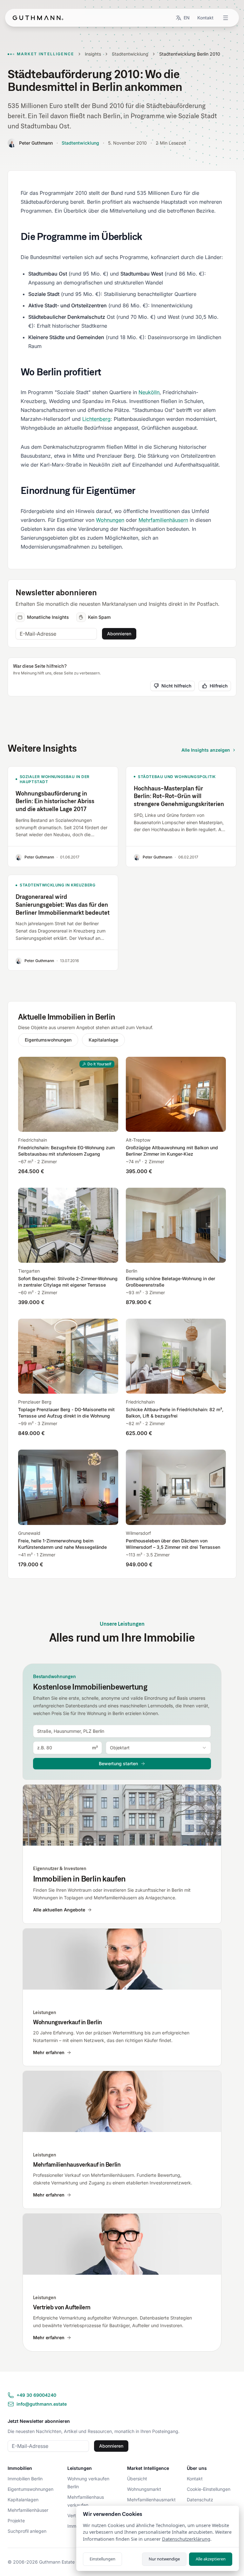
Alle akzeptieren (211, 2559)
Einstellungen (102, 2559)
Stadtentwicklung (130, 54)
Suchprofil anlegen (27, 2531)
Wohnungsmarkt (144, 2489)
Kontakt (205, 18)
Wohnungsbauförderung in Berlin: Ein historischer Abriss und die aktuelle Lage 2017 (55, 801)
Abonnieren (119, 634)
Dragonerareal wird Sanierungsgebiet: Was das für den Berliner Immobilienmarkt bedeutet (63, 905)
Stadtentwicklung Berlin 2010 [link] (190, 54)
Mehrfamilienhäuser (28, 2510)
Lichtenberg (96, 419)
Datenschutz (200, 2500)
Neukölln (149, 392)
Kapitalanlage (103, 1040)
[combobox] (122, 1731)
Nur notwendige (164, 2559)
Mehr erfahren (49, 2052)
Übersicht (137, 2479)
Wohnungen (110, 520)
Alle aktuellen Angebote (59, 1910)
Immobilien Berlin (25, 2479)
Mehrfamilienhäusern (163, 520)
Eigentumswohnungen (48, 1040)
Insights (93, 54)
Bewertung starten (118, 1763)
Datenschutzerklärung (186, 2539)
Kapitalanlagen (23, 2500)
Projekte (16, 2521)
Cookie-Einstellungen (209, 2489)
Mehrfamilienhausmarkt (151, 2500)
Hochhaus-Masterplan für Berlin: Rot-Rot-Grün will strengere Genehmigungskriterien (179, 796)
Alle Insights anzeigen (206, 750)
